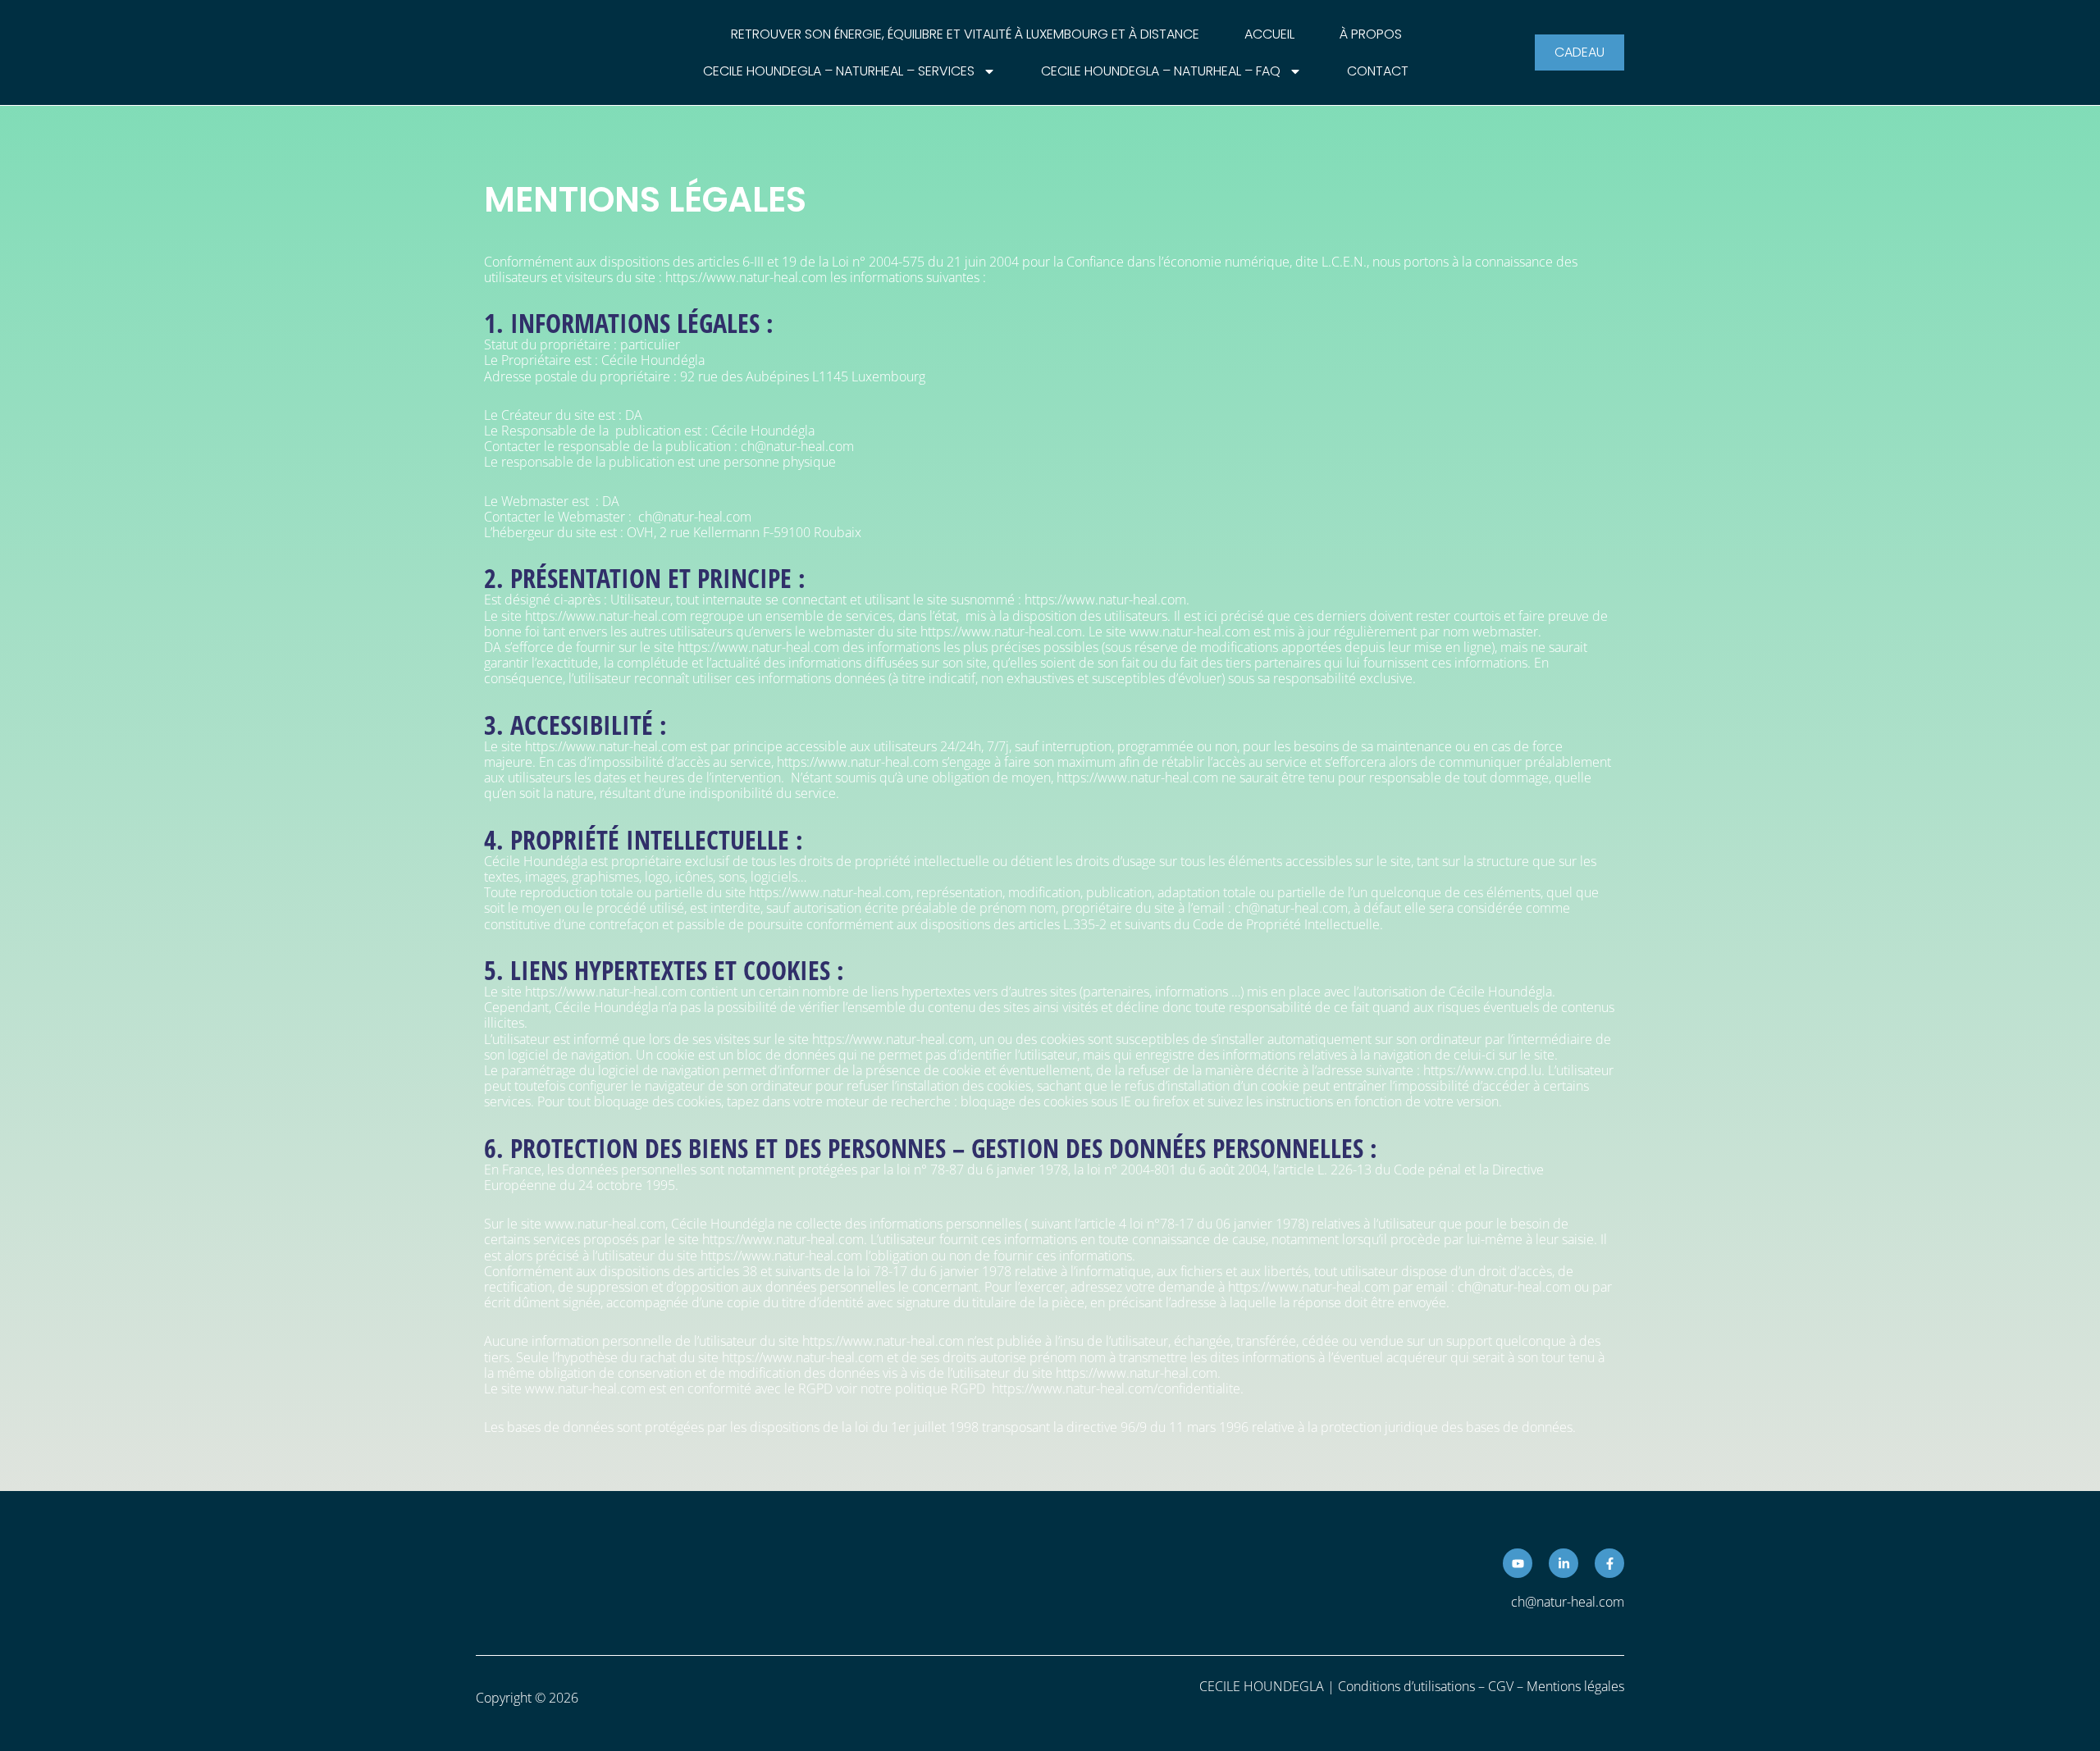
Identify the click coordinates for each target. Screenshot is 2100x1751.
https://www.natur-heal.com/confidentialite (1116, 1388)
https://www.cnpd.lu (1482, 1070)
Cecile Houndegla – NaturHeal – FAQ (1161, 71)
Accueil (1269, 34)
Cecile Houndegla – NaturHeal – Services (839, 71)
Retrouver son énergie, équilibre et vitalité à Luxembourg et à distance (965, 34)
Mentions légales (1575, 1686)
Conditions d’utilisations (1406, 1686)
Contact (1378, 71)
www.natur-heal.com (585, 1388)
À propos (1371, 34)
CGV (1501, 1686)
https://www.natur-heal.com (746, 277)
